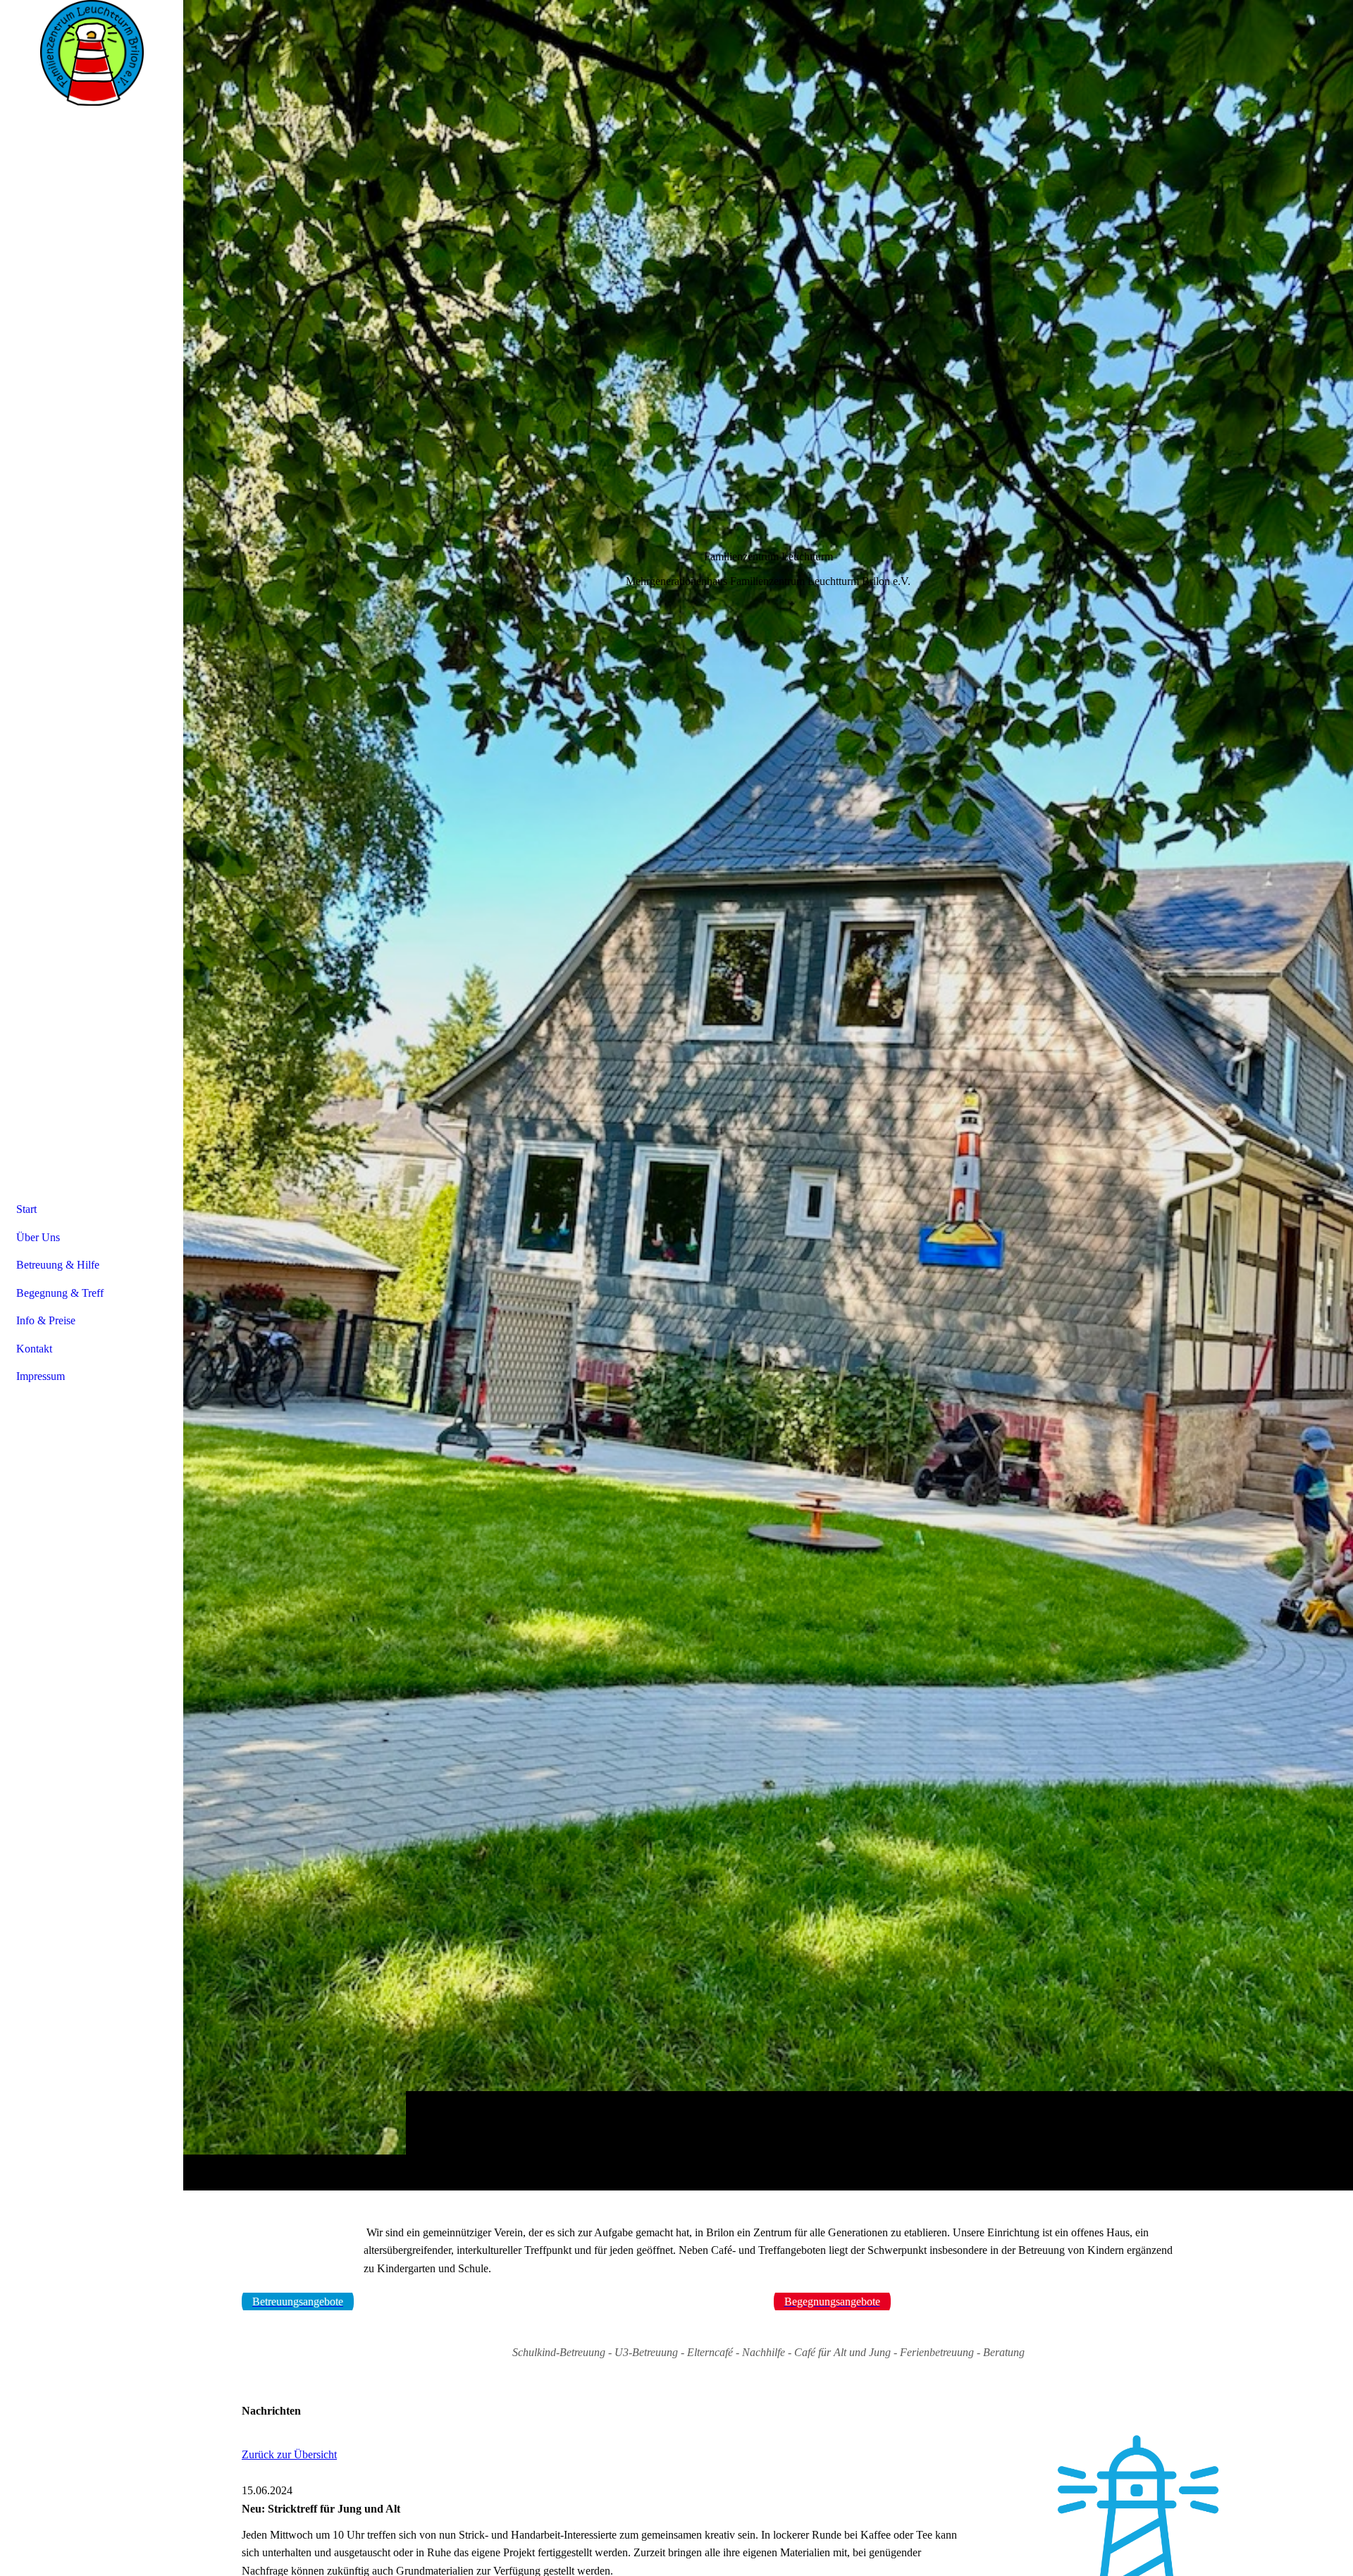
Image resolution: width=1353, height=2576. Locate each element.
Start (26, 1209)
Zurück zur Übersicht (289, 2454)
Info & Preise (46, 1320)
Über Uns (38, 1237)
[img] (768, 1095)
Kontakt (34, 1349)
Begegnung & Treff (60, 1293)
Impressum (41, 1376)
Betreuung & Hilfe (58, 1265)
